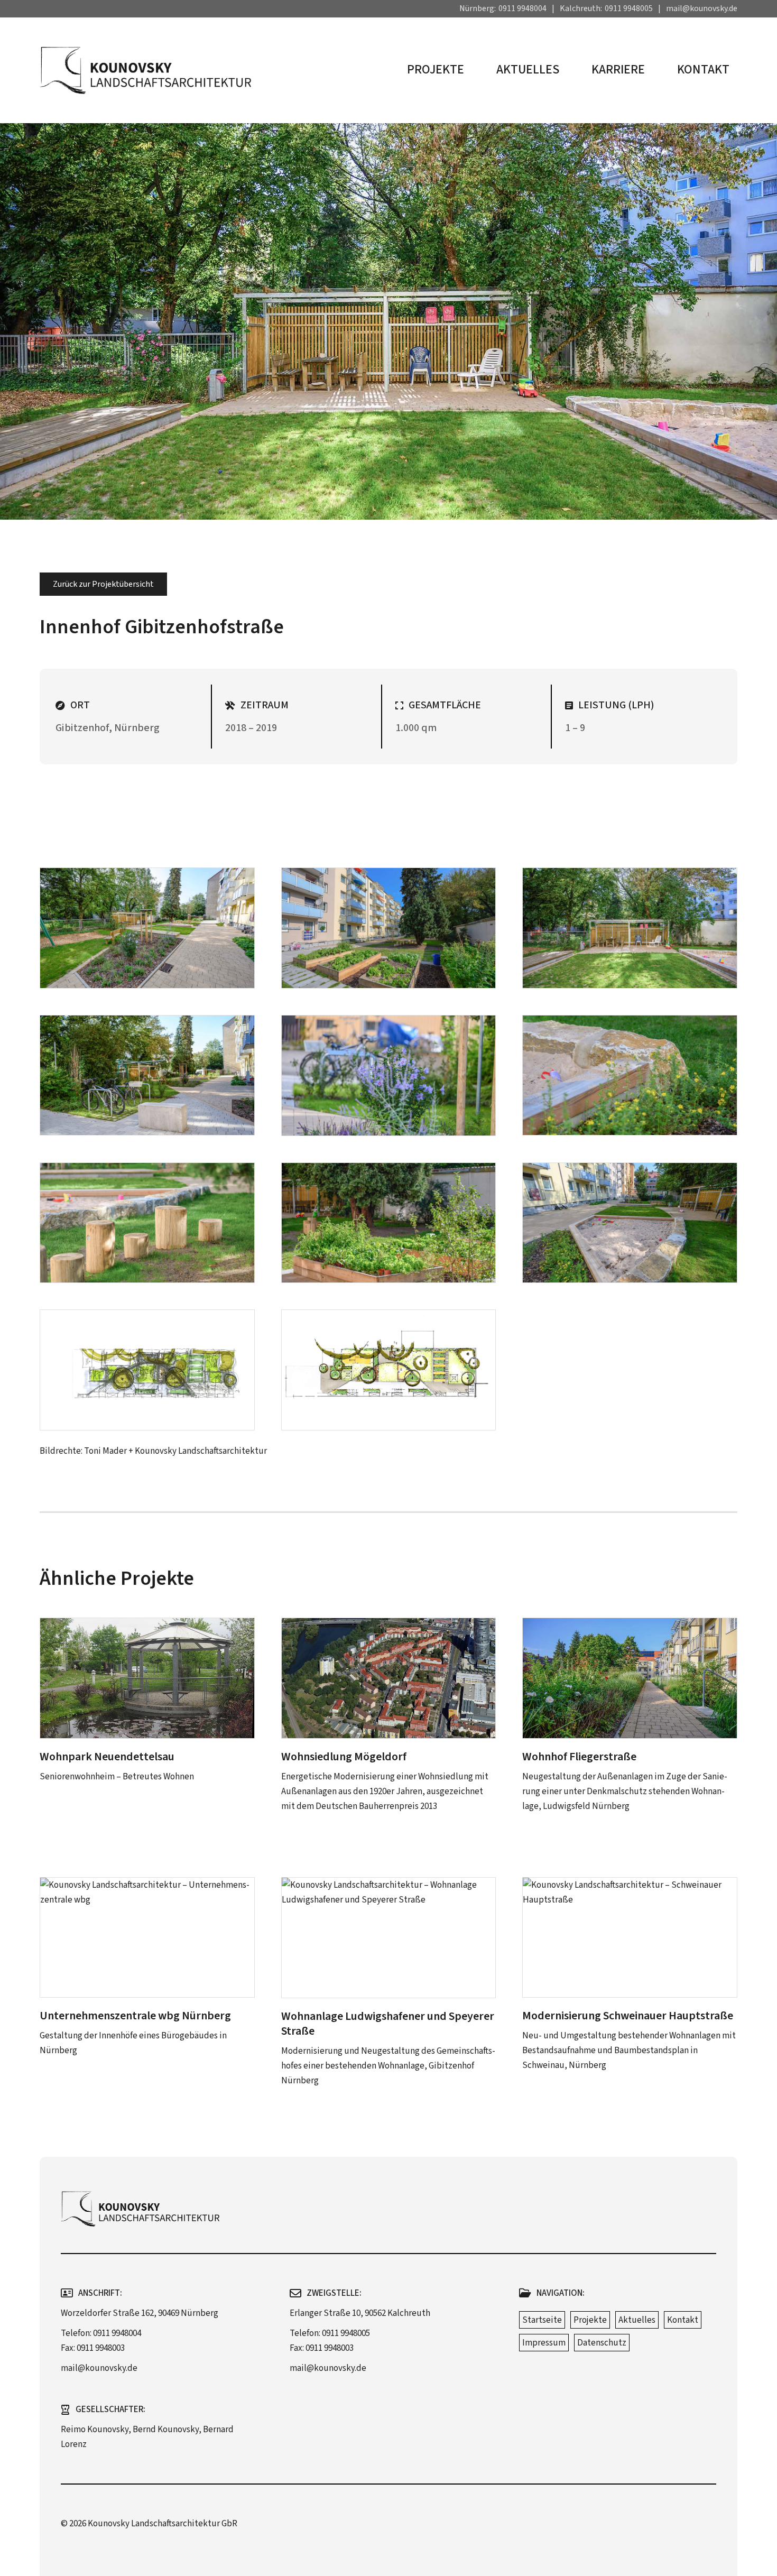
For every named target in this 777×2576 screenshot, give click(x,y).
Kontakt (703, 70)
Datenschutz (602, 2343)
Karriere (618, 70)
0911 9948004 (522, 8)
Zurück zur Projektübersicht (103, 584)
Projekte (436, 70)
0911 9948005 (629, 8)
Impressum (544, 2343)
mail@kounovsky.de (702, 8)
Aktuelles (528, 70)
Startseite (542, 2320)
